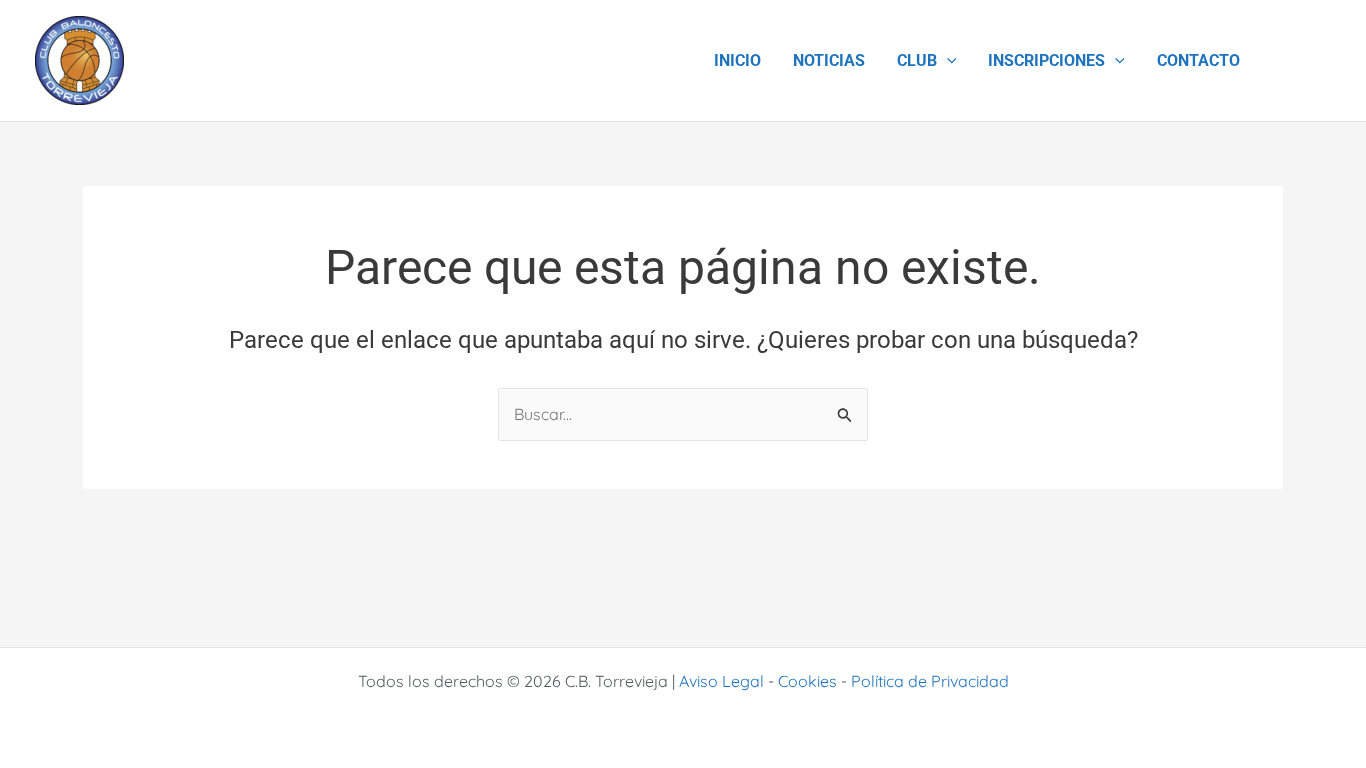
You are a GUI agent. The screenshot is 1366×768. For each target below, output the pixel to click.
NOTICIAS (829, 60)
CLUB (917, 60)
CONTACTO (1198, 60)
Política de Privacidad (930, 681)
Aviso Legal (721, 681)
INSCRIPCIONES (1046, 60)
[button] (947, 60)
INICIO (737, 60)
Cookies (807, 681)
